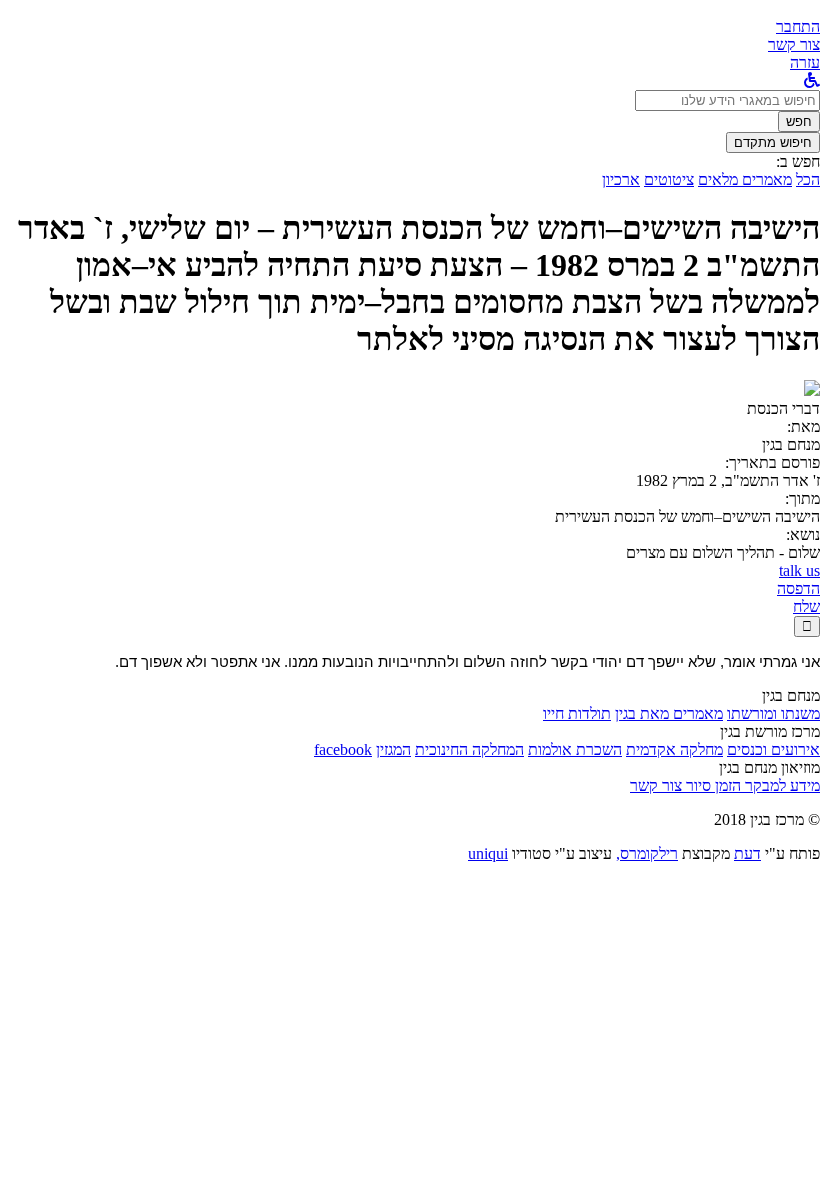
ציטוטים (669, 179)
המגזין (393, 749)
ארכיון (621, 179)
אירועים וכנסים (773, 749)
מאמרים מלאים (745, 179)
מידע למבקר (780, 785)
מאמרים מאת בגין (669, 713)
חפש (799, 121)
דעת (747, 853)
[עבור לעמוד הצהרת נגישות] (812, 80)
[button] (798, 26)
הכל (808, 179)
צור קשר (656, 785)
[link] (794, 44)
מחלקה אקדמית (674, 749)
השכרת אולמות (575, 749)
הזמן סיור (711, 785)
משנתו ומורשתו (773, 713)
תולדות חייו (577, 713)
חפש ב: (798, 161)
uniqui (488, 853)
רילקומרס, (647, 853)
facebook (343, 749)
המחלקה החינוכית (469, 749)
